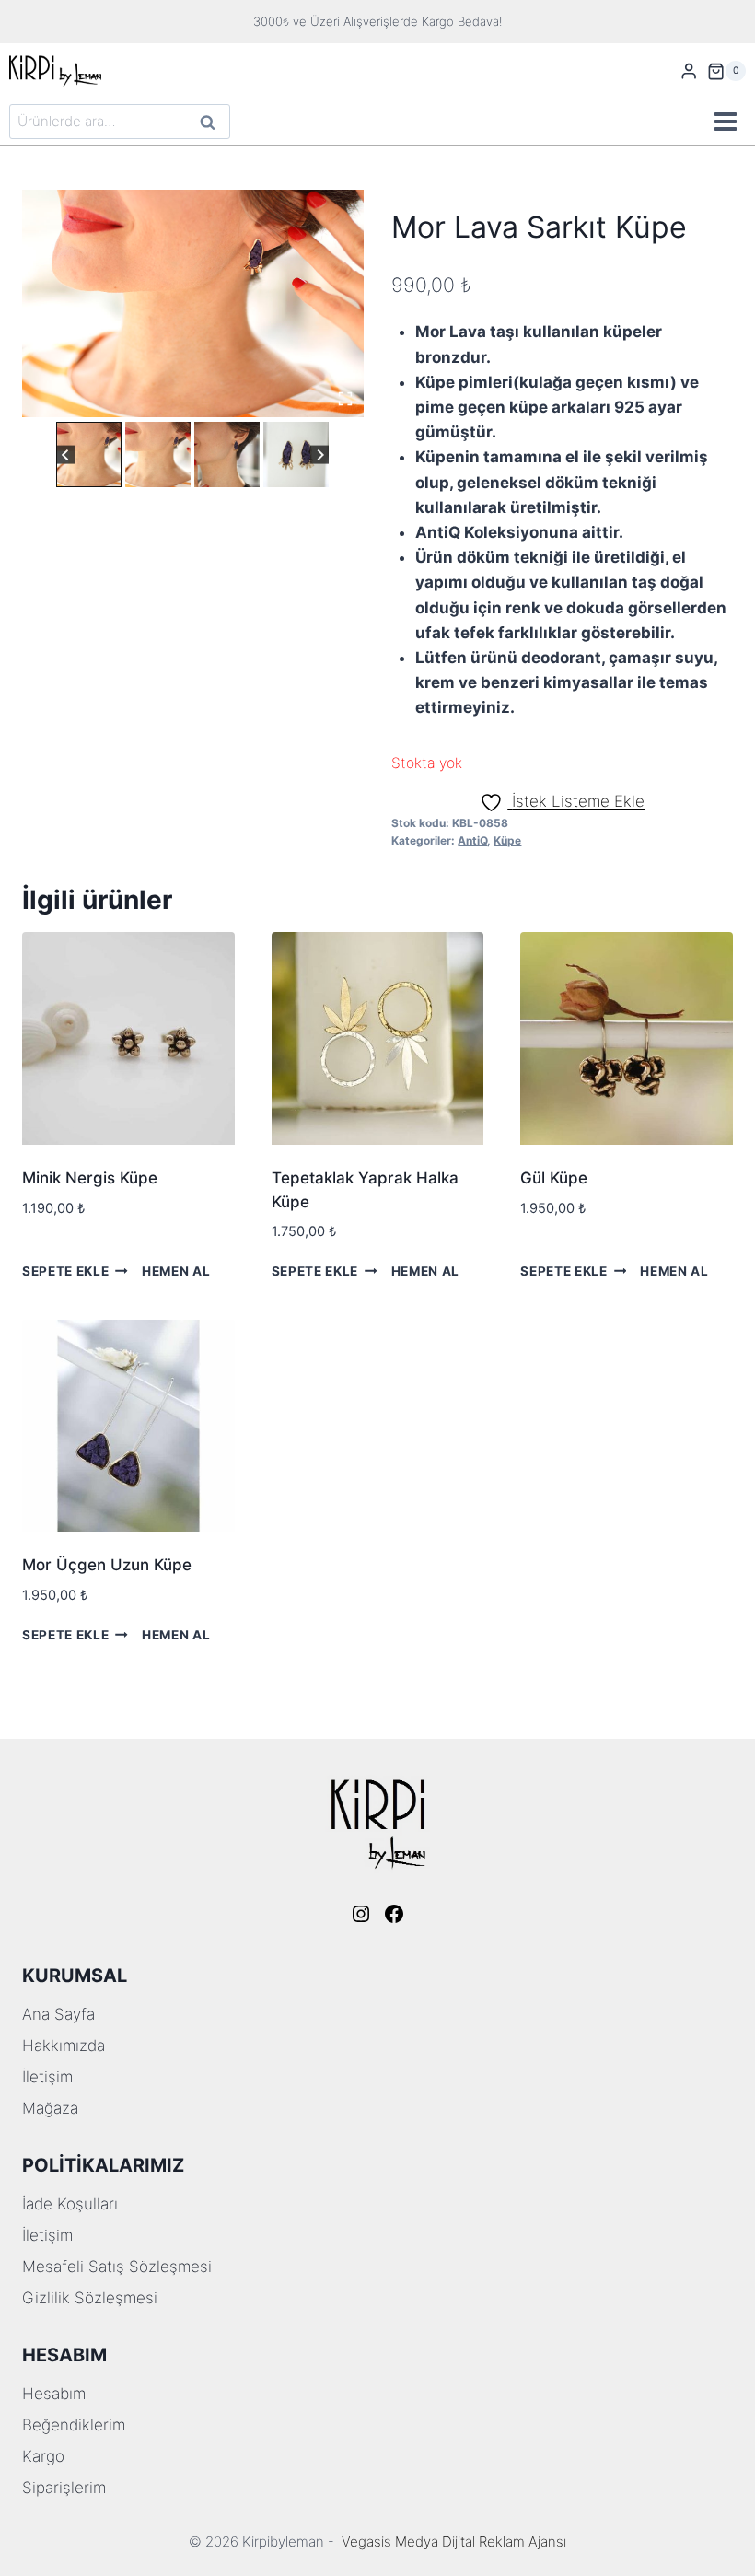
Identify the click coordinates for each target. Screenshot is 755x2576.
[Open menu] (725, 122)
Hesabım (54, 2394)
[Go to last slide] (66, 455)
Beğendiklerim (74, 2425)
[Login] (689, 71)
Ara (209, 124)
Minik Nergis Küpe (90, 1178)
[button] (89, 455)
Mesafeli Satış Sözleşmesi (117, 2267)
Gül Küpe (554, 1178)
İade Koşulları (70, 2204)
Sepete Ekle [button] (65, 1271)
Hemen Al (176, 1271)
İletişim (47, 2077)
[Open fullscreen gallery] (345, 399)
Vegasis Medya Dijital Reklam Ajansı (454, 2541)
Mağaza (50, 2108)
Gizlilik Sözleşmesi (90, 2298)
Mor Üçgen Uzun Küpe (107, 1565)
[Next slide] (320, 455)
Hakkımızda (64, 2046)
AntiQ (472, 840)
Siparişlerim (64, 2488)
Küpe (507, 840)
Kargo (43, 2456)
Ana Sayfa (58, 2014)
